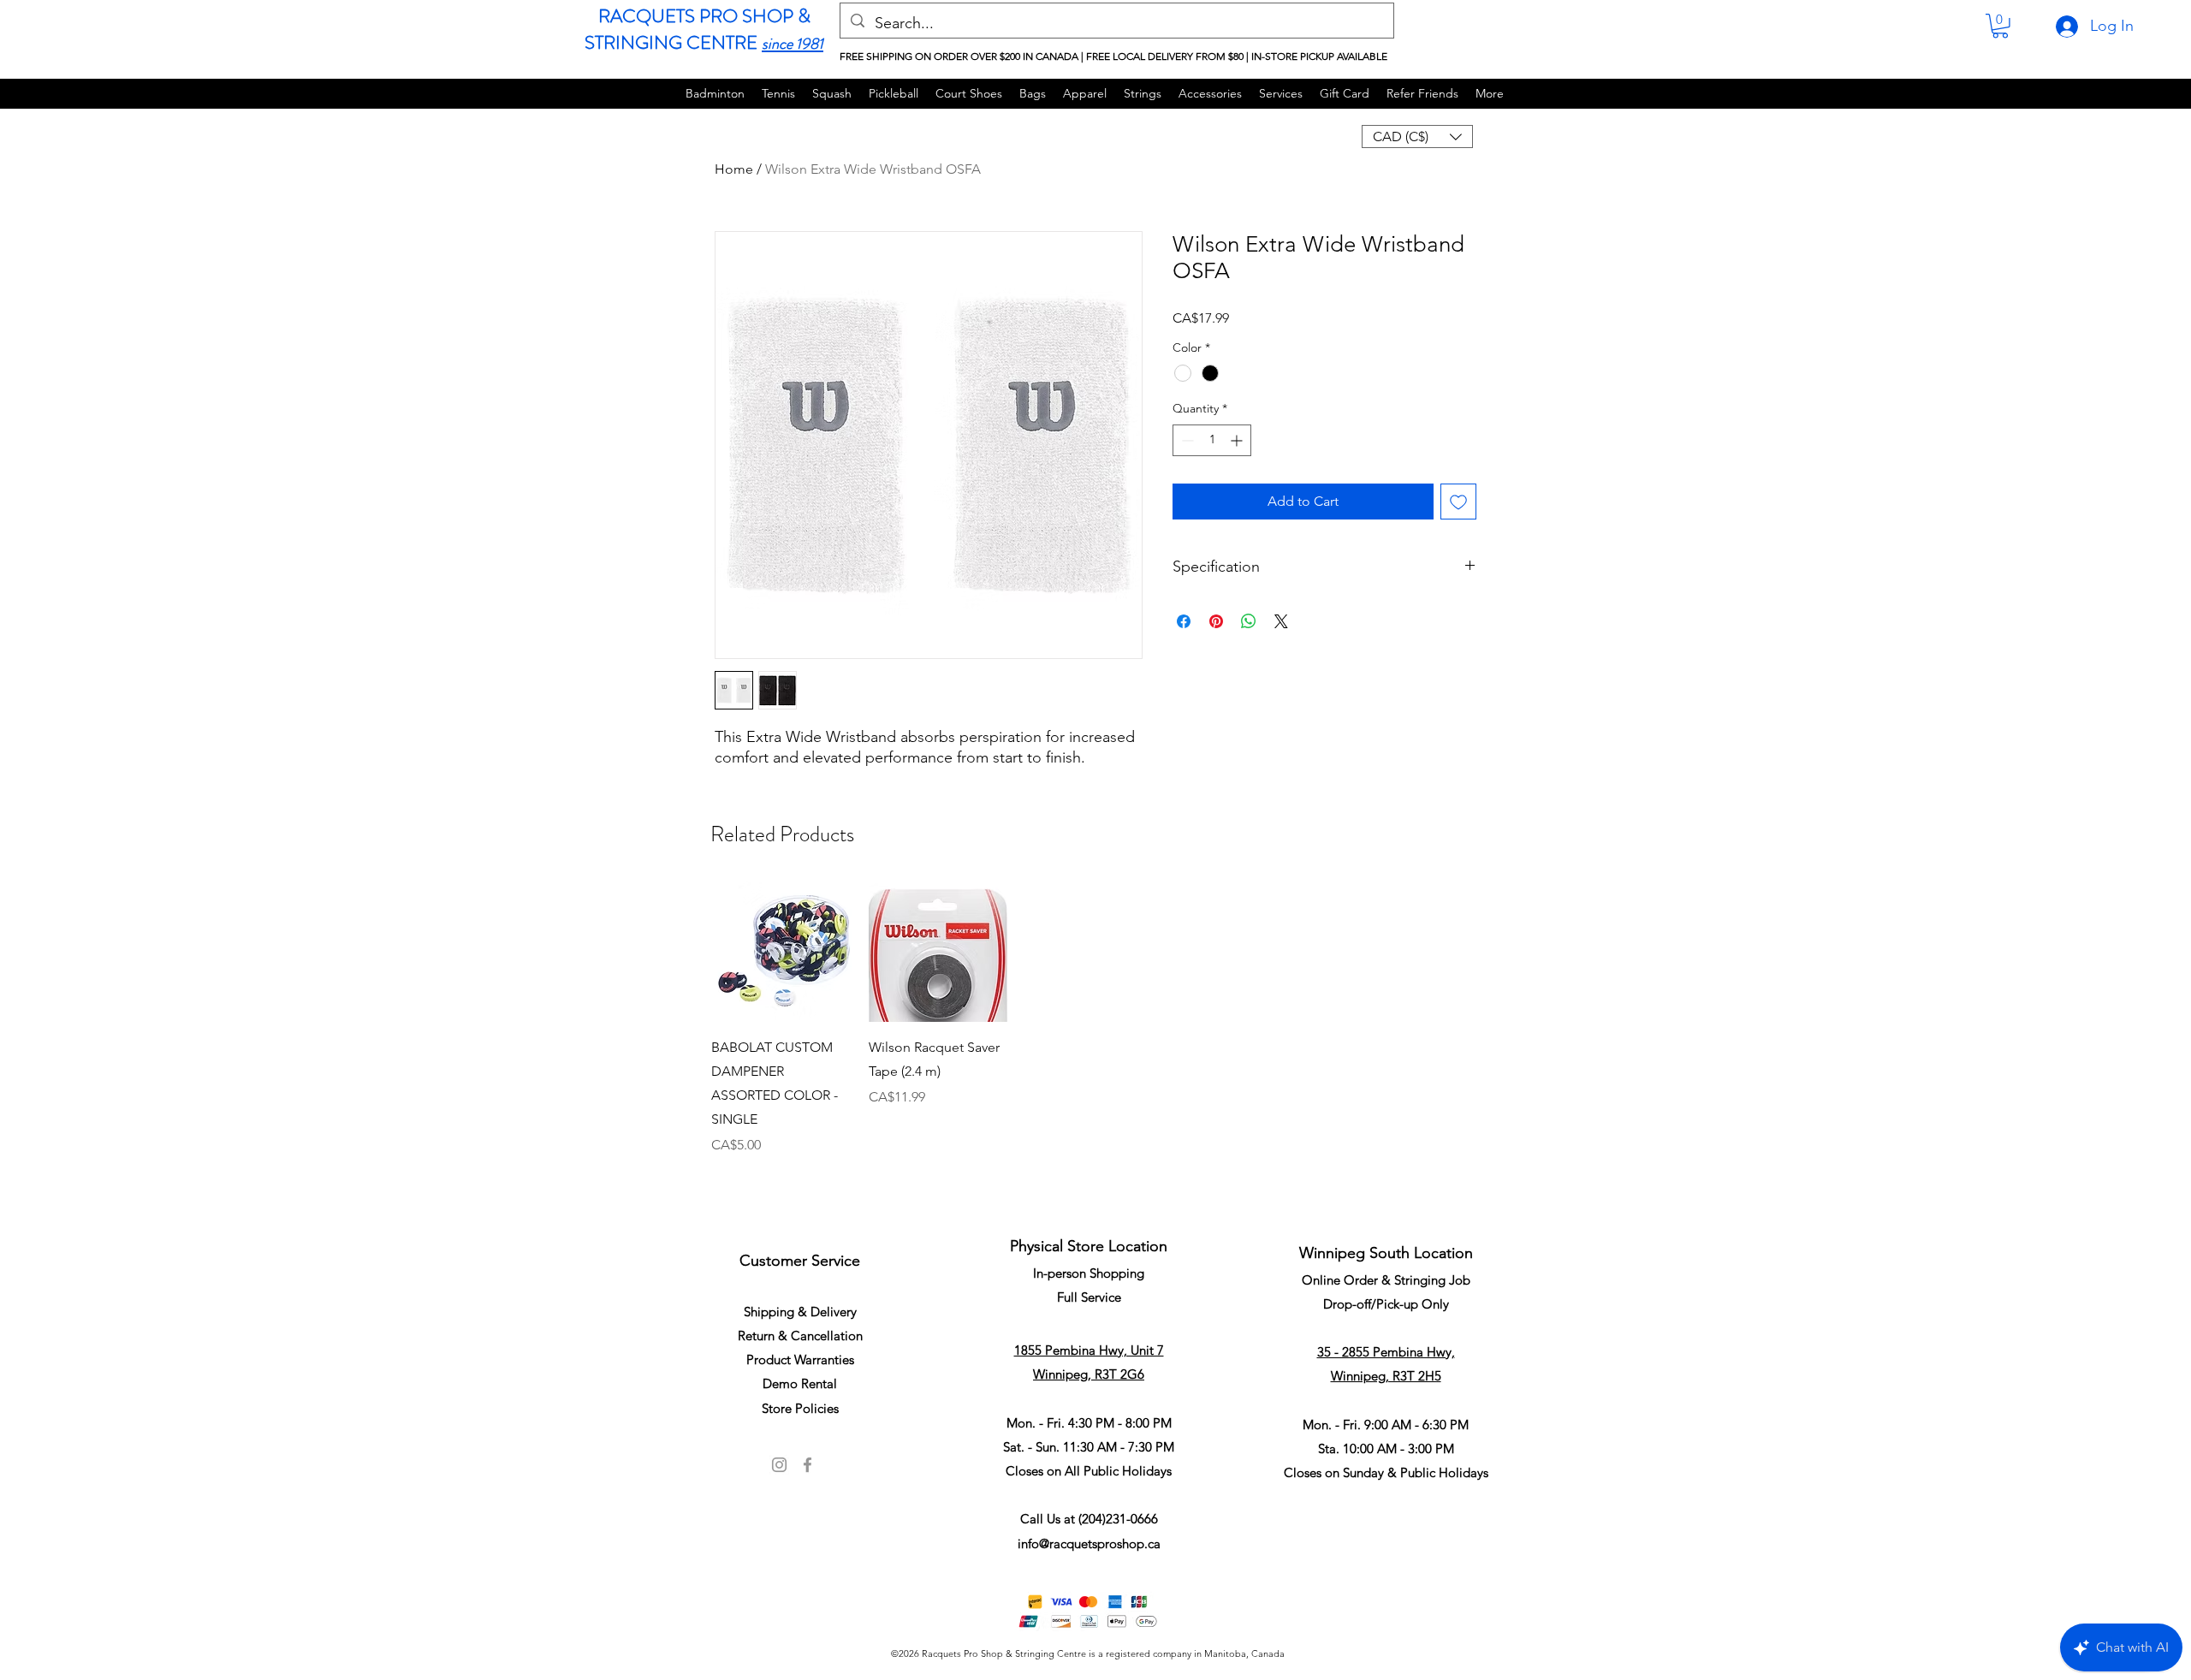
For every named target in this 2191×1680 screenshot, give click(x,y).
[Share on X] (1281, 621)
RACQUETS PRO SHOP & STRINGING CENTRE (698, 29)
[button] (2000, 26)
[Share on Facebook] (1184, 621)
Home (734, 169)
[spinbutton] (1212, 440)
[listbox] (1417, 137)
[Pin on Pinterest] (1216, 621)
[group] (1095, 1041)
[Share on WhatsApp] (1249, 621)
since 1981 (793, 44)
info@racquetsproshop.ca (1089, 1543)
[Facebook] (808, 1465)
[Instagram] (779, 1465)
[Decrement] (1186, 440)
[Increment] (1238, 440)
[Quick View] (781, 952)
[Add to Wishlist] (1458, 502)
